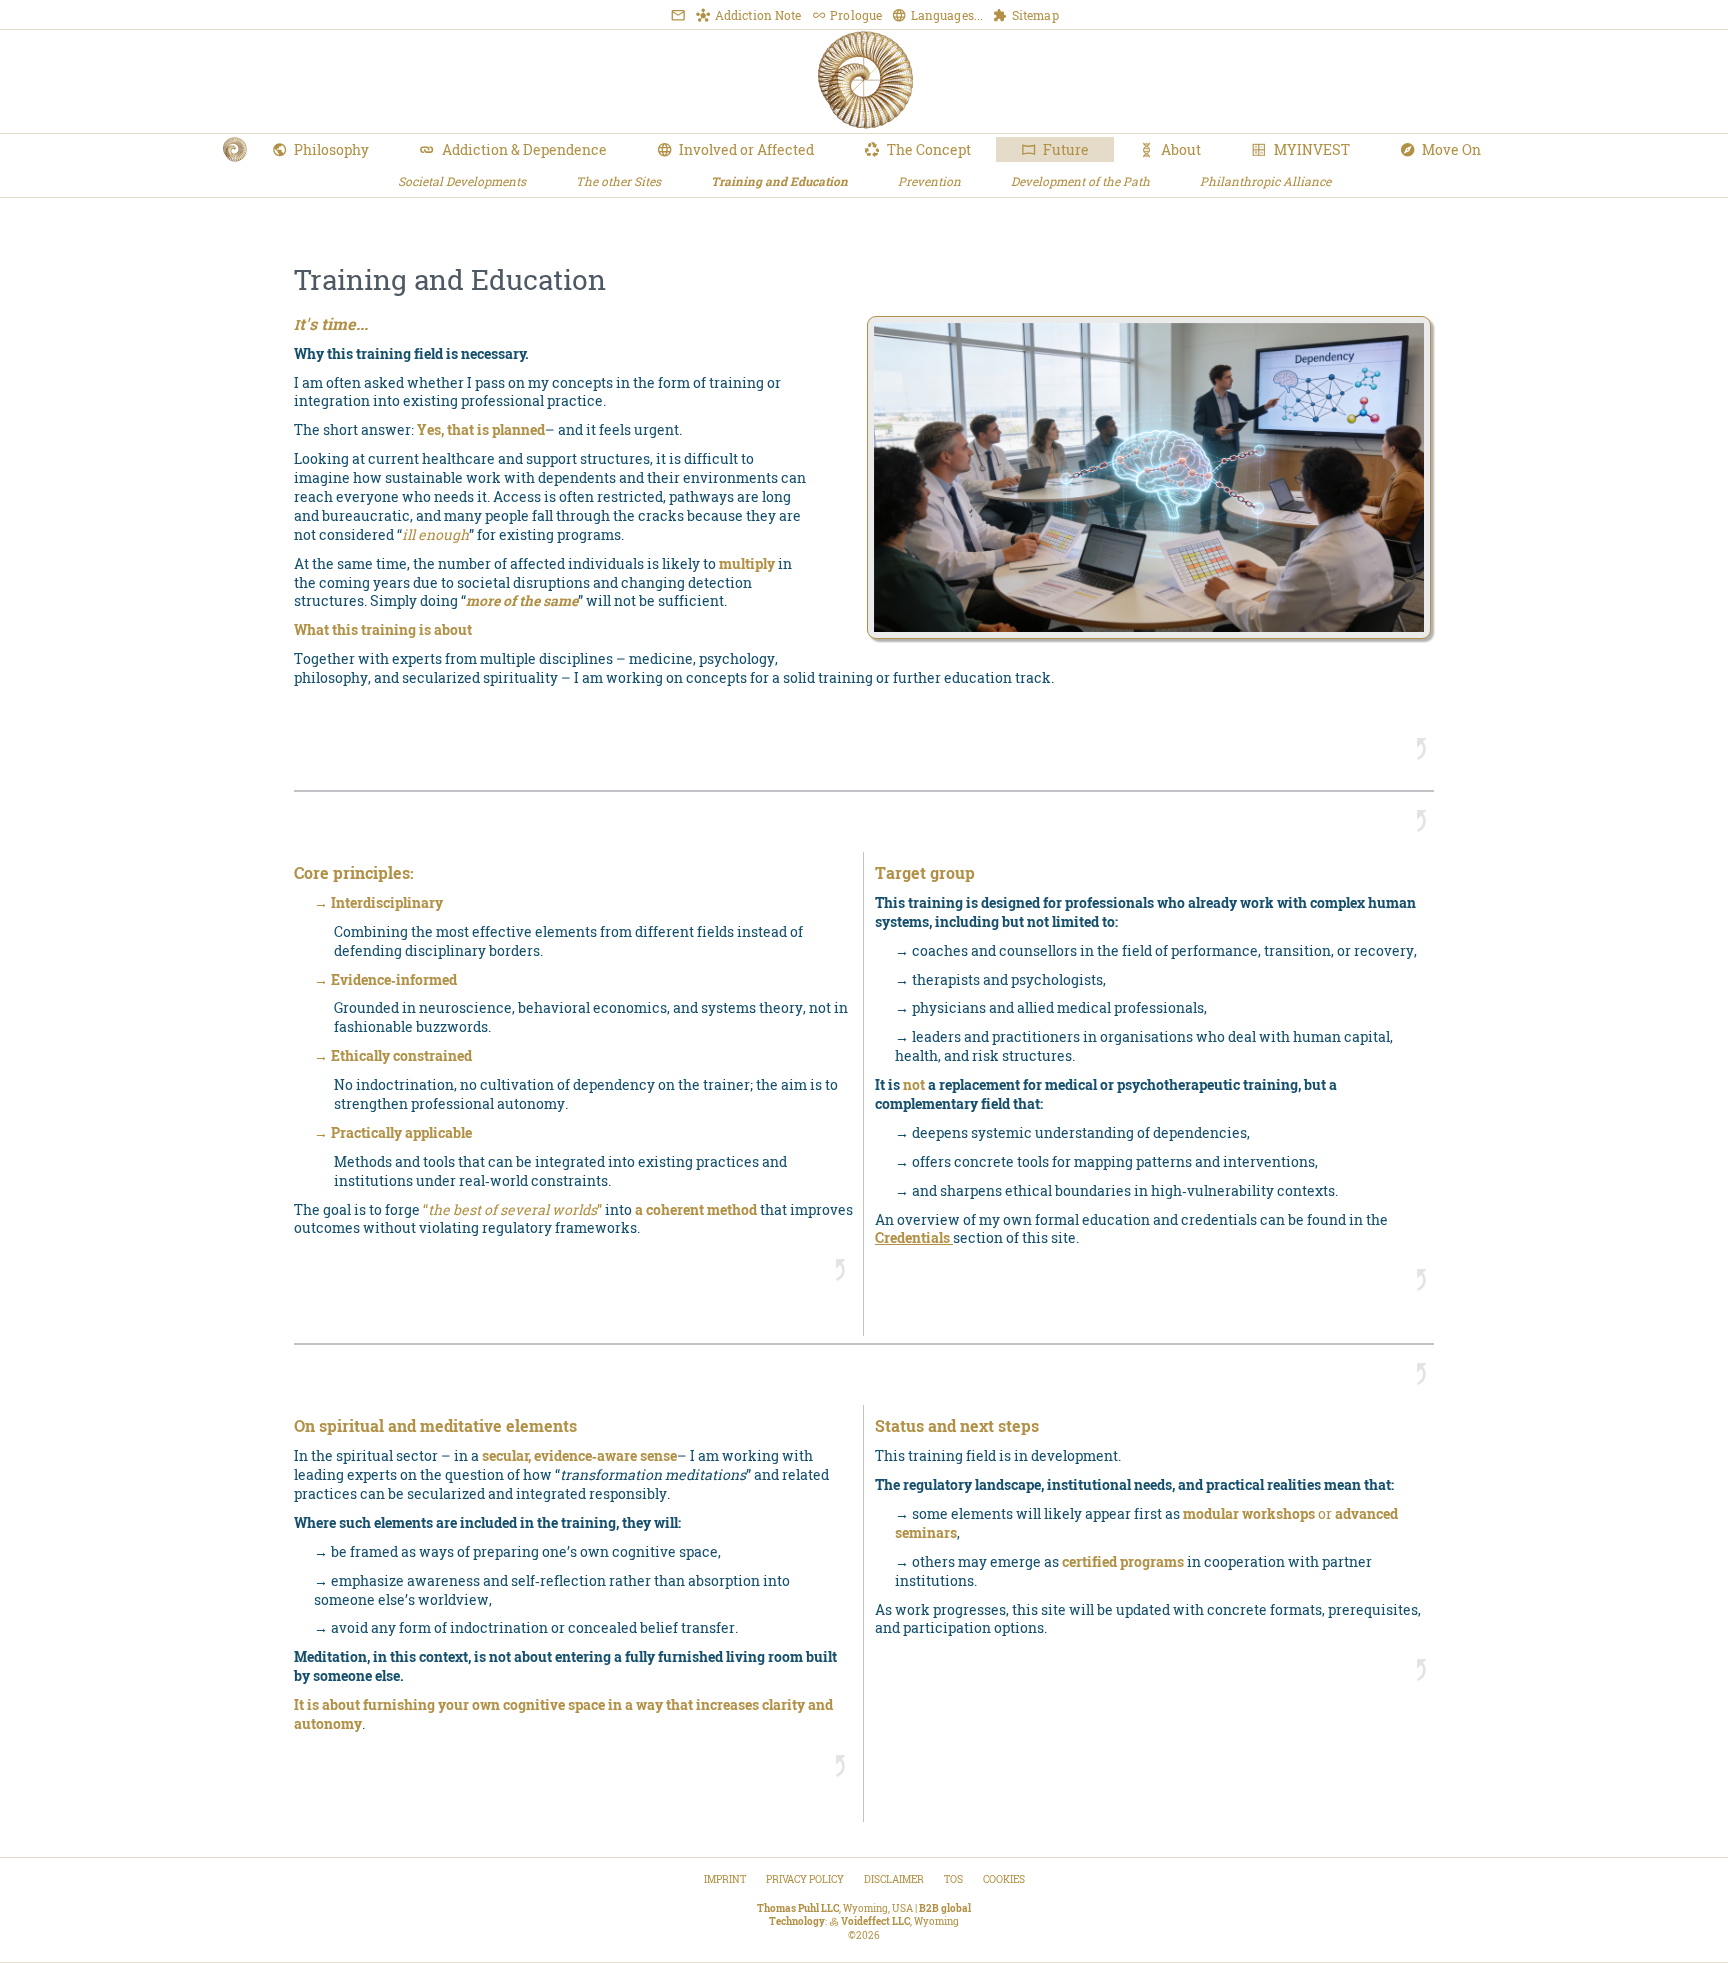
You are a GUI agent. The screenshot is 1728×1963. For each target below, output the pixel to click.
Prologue (854, 15)
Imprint (725, 1879)
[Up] (1422, 749)
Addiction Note (756, 15)
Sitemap (1034, 15)
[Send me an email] (677, 15)
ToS (953, 1879)
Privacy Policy (805, 1879)
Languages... (945, 15)
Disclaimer (894, 1879)
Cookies (1004, 1879)
